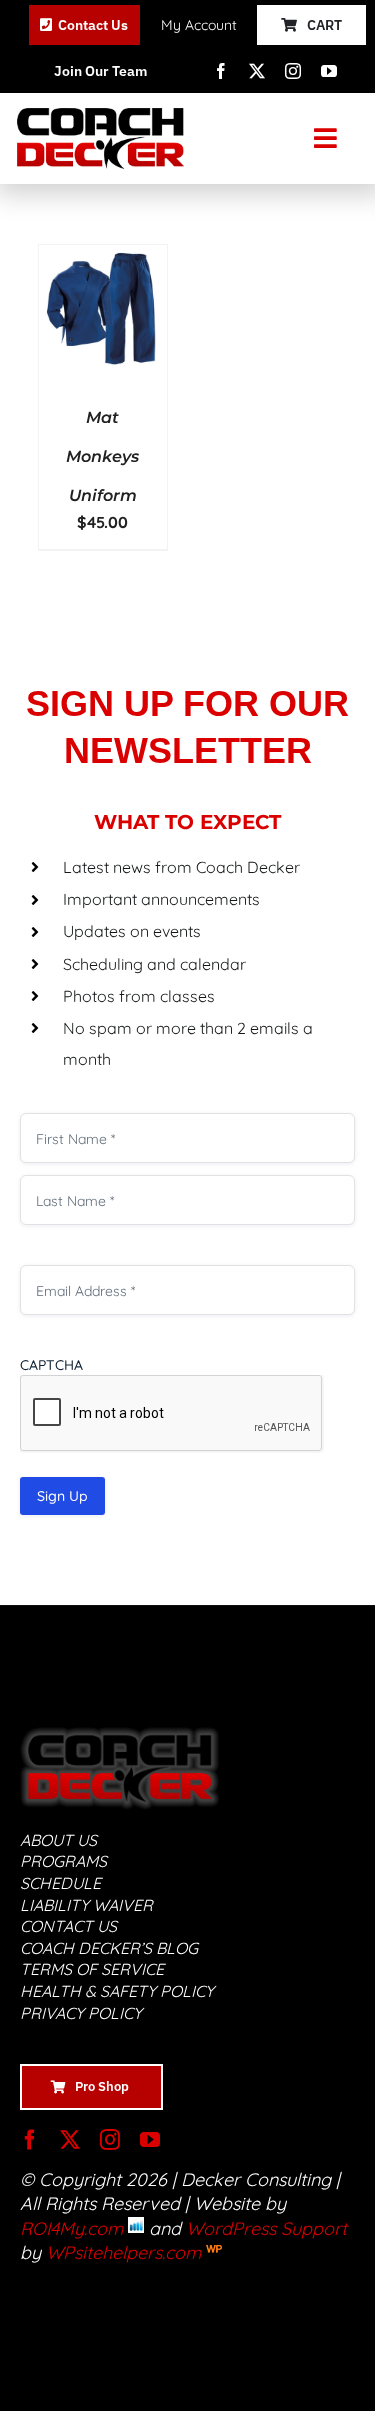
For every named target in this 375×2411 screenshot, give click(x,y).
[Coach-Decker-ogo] (101, 116)
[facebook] (221, 71)
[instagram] (293, 71)
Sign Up (62, 1496)
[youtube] (329, 71)
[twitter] (257, 71)
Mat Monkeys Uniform (102, 456)
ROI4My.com (71, 2228)
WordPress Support (266, 2228)
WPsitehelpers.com (126, 2252)
